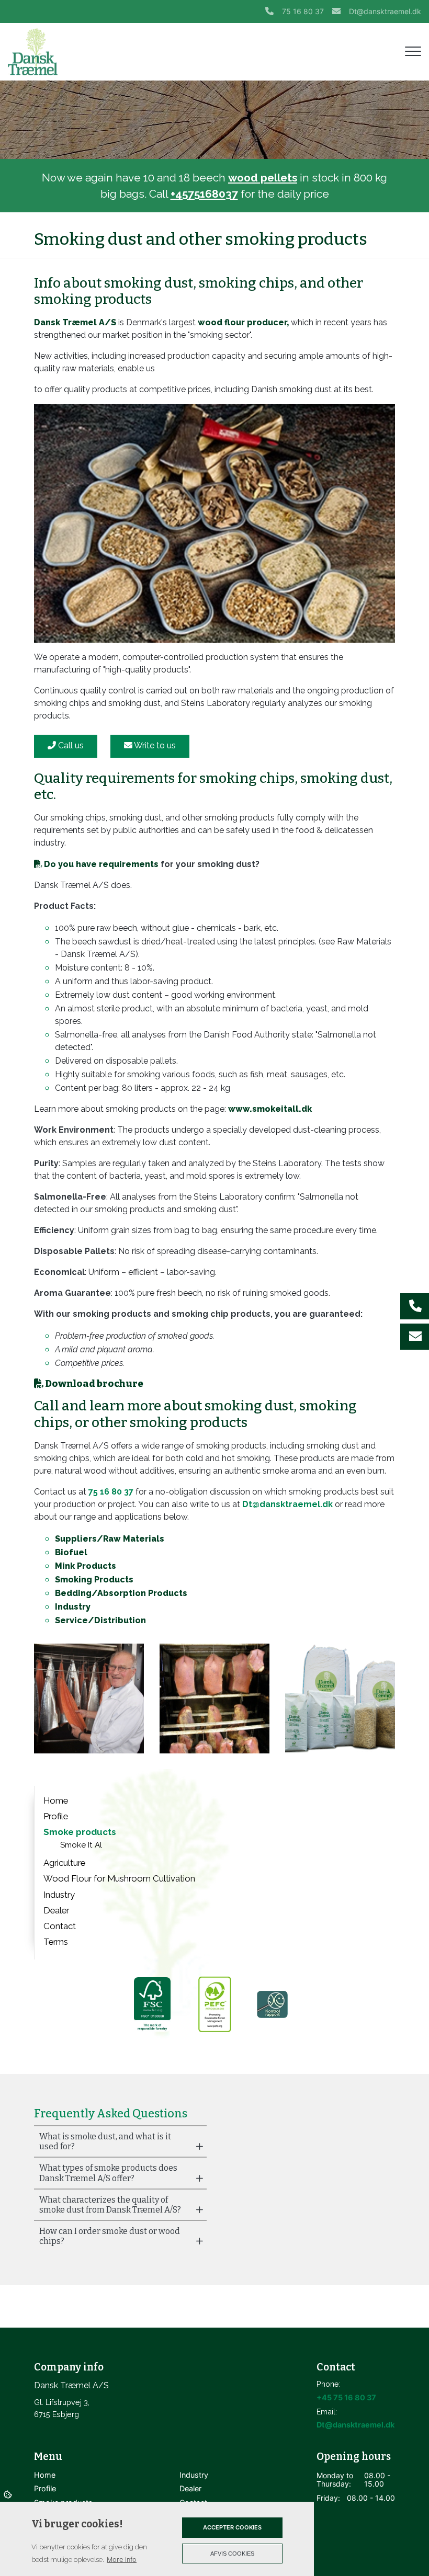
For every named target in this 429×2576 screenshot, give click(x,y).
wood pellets (263, 178)
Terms (56, 1942)
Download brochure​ (94, 1384)
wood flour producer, (243, 322)
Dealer (56, 1910)
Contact (60, 1926)
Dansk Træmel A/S (75, 322)
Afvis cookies (232, 2554)
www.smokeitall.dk (270, 1109)
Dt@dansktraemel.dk (385, 11)
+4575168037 (204, 194)
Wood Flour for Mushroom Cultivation (119, 1878)
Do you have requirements (101, 864)
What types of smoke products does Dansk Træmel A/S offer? (108, 2173)
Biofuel (71, 1552)
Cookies (9, 2494)
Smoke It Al (81, 1845)
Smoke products (80, 1832)
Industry (73, 1607)
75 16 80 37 (303, 11)
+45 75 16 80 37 (346, 2397)
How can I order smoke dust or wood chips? (110, 2236)
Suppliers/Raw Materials (110, 1539)
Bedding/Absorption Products (121, 1593)
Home (56, 1800)
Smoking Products (94, 1580)
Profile (56, 1816)
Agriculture (64, 1863)
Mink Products (86, 1566)
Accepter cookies (232, 2527)
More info (122, 2560)
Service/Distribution (100, 1620)
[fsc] (151, 2004)
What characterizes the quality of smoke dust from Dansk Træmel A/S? (110, 2205)
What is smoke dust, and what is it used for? (105, 2141)
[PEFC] (214, 2004)
